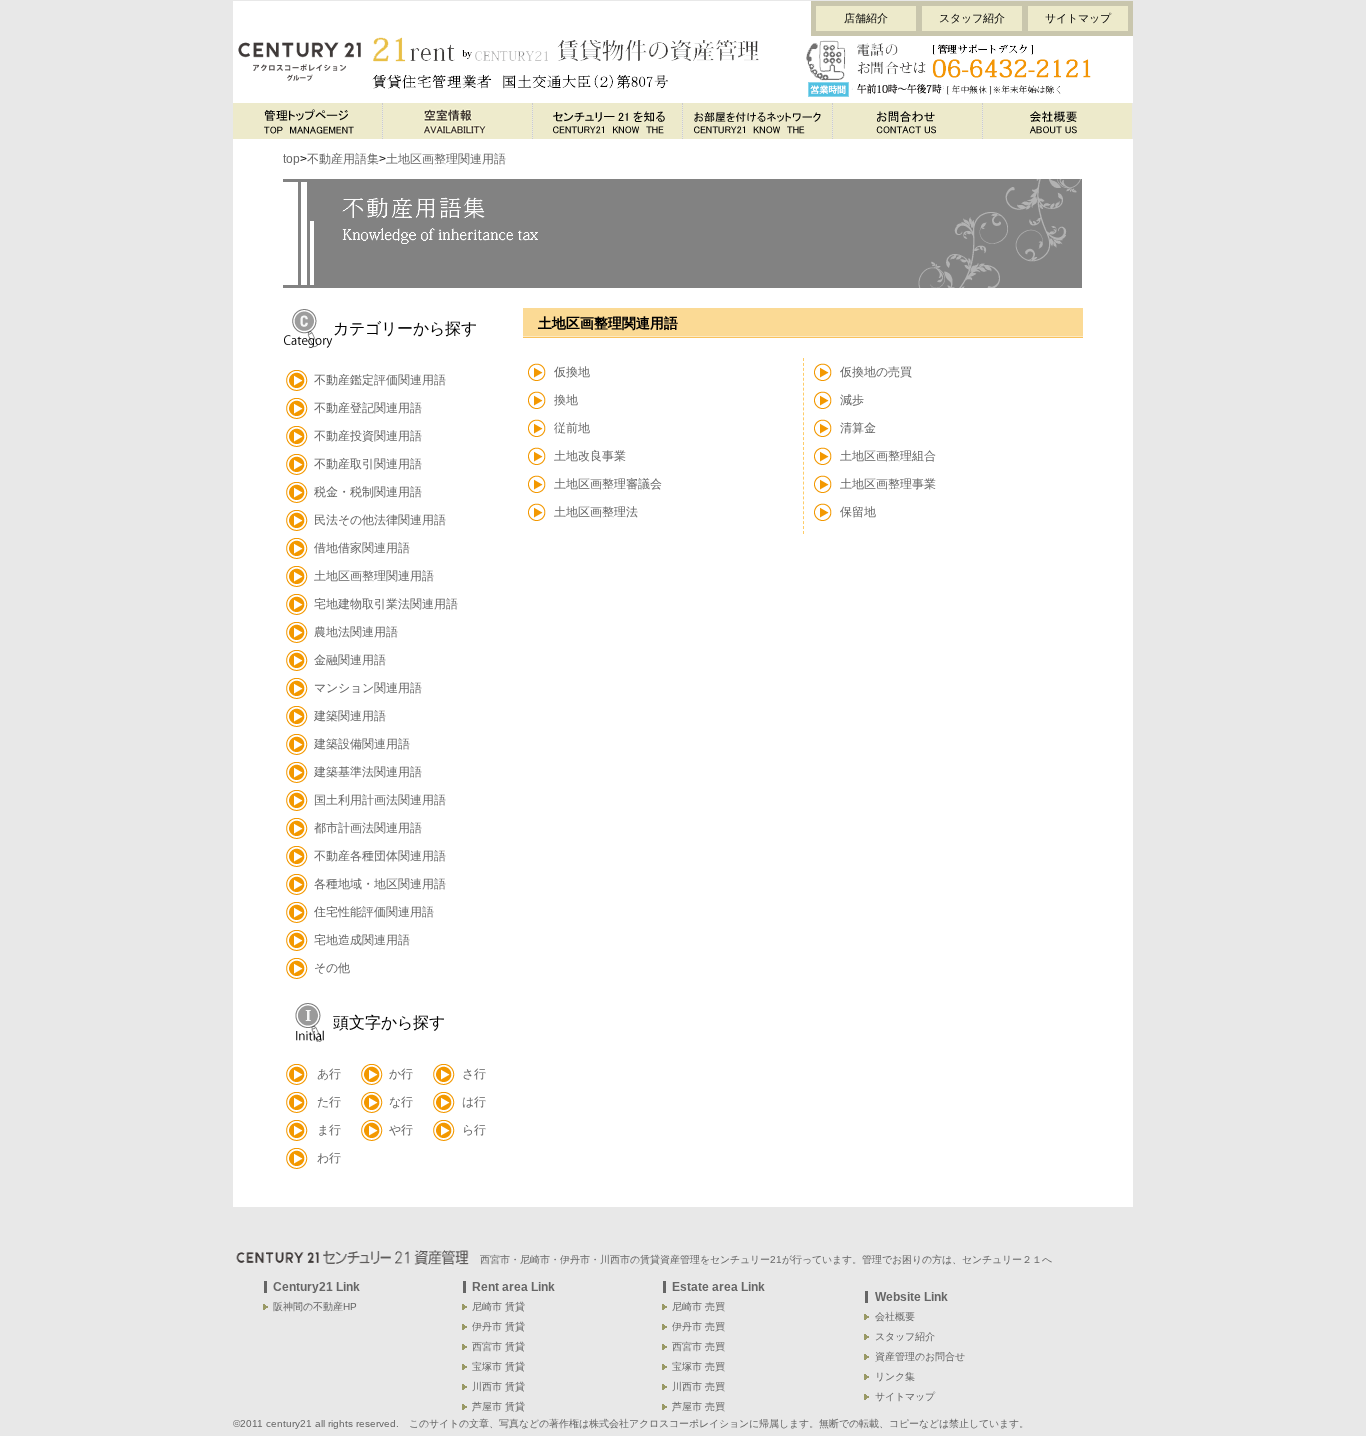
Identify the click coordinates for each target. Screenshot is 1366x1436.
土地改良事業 (590, 456)
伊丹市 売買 (698, 1326)
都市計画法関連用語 (368, 828)
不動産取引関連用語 (368, 464)
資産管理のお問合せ (920, 1356)
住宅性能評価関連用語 (374, 912)
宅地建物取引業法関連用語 (386, 604)
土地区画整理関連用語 (446, 159)
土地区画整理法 (596, 512)
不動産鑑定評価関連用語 (380, 380)
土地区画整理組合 (888, 456)
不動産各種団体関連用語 (380, 856)
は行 (474, 1102)
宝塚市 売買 (698, 1366)
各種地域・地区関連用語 (380, 884)
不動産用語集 (343, 159)
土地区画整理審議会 (608, 484)
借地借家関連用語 (362, 548)
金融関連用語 (350, 660)
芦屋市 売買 (698, 1406)
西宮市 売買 (698, 1346)
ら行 (474, 1130)
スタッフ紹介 (972, 18)
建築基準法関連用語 (368, 772)
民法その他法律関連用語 (380, 520)
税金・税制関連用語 (368, 492)
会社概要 (895, 1316)
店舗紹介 (866, 18)
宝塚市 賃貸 (498, 1366)
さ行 (474, 1074)
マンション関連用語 (368, 688)
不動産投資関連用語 (368, 436)
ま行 (329, 1130)
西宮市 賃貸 (498, 1346)
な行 (401, 1102)
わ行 (329, 1158)
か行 (401, 1074)
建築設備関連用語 (362, 744)
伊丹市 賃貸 (498, 1326)
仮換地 (572, 372)
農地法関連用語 (356, 632)
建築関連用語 (350, 716)
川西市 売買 (698, 1386)
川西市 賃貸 (498, 1386)
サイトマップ (1078, 18)
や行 (401, 1130)
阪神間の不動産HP (315, 1306)
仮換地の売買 (876, 372)
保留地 (858, 512)
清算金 (858, 428)
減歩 (852, 400)
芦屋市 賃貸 (498, 1406)
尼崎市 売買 (698, 1306)
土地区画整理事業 (888, 484)
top (291, 159)
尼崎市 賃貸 (498, 1306)
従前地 (572, 428)
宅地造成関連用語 (362, 940)
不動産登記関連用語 (368, 408)
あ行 (329, 1074)
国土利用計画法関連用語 (380, 800)
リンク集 (895, 1376)
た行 (329, 1102)
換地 (566, 400)
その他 (332, 968)
